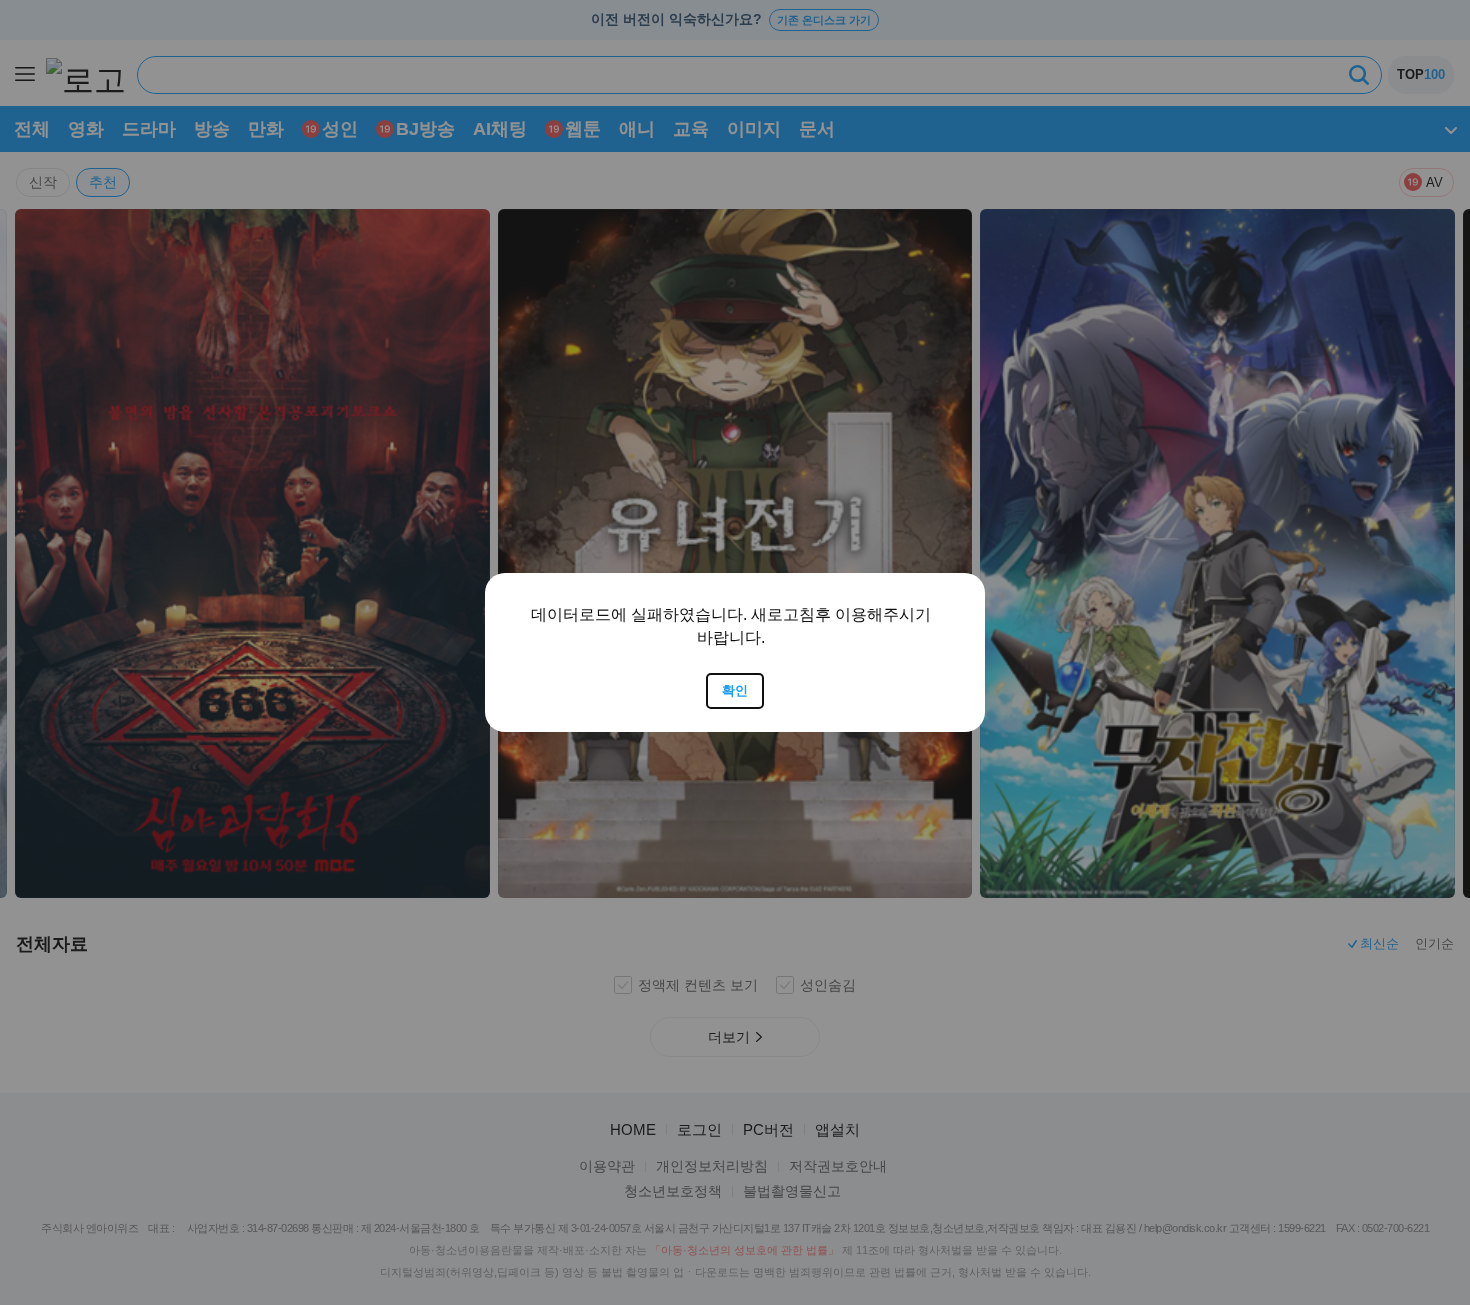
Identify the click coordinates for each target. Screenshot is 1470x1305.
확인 (735, 690)
